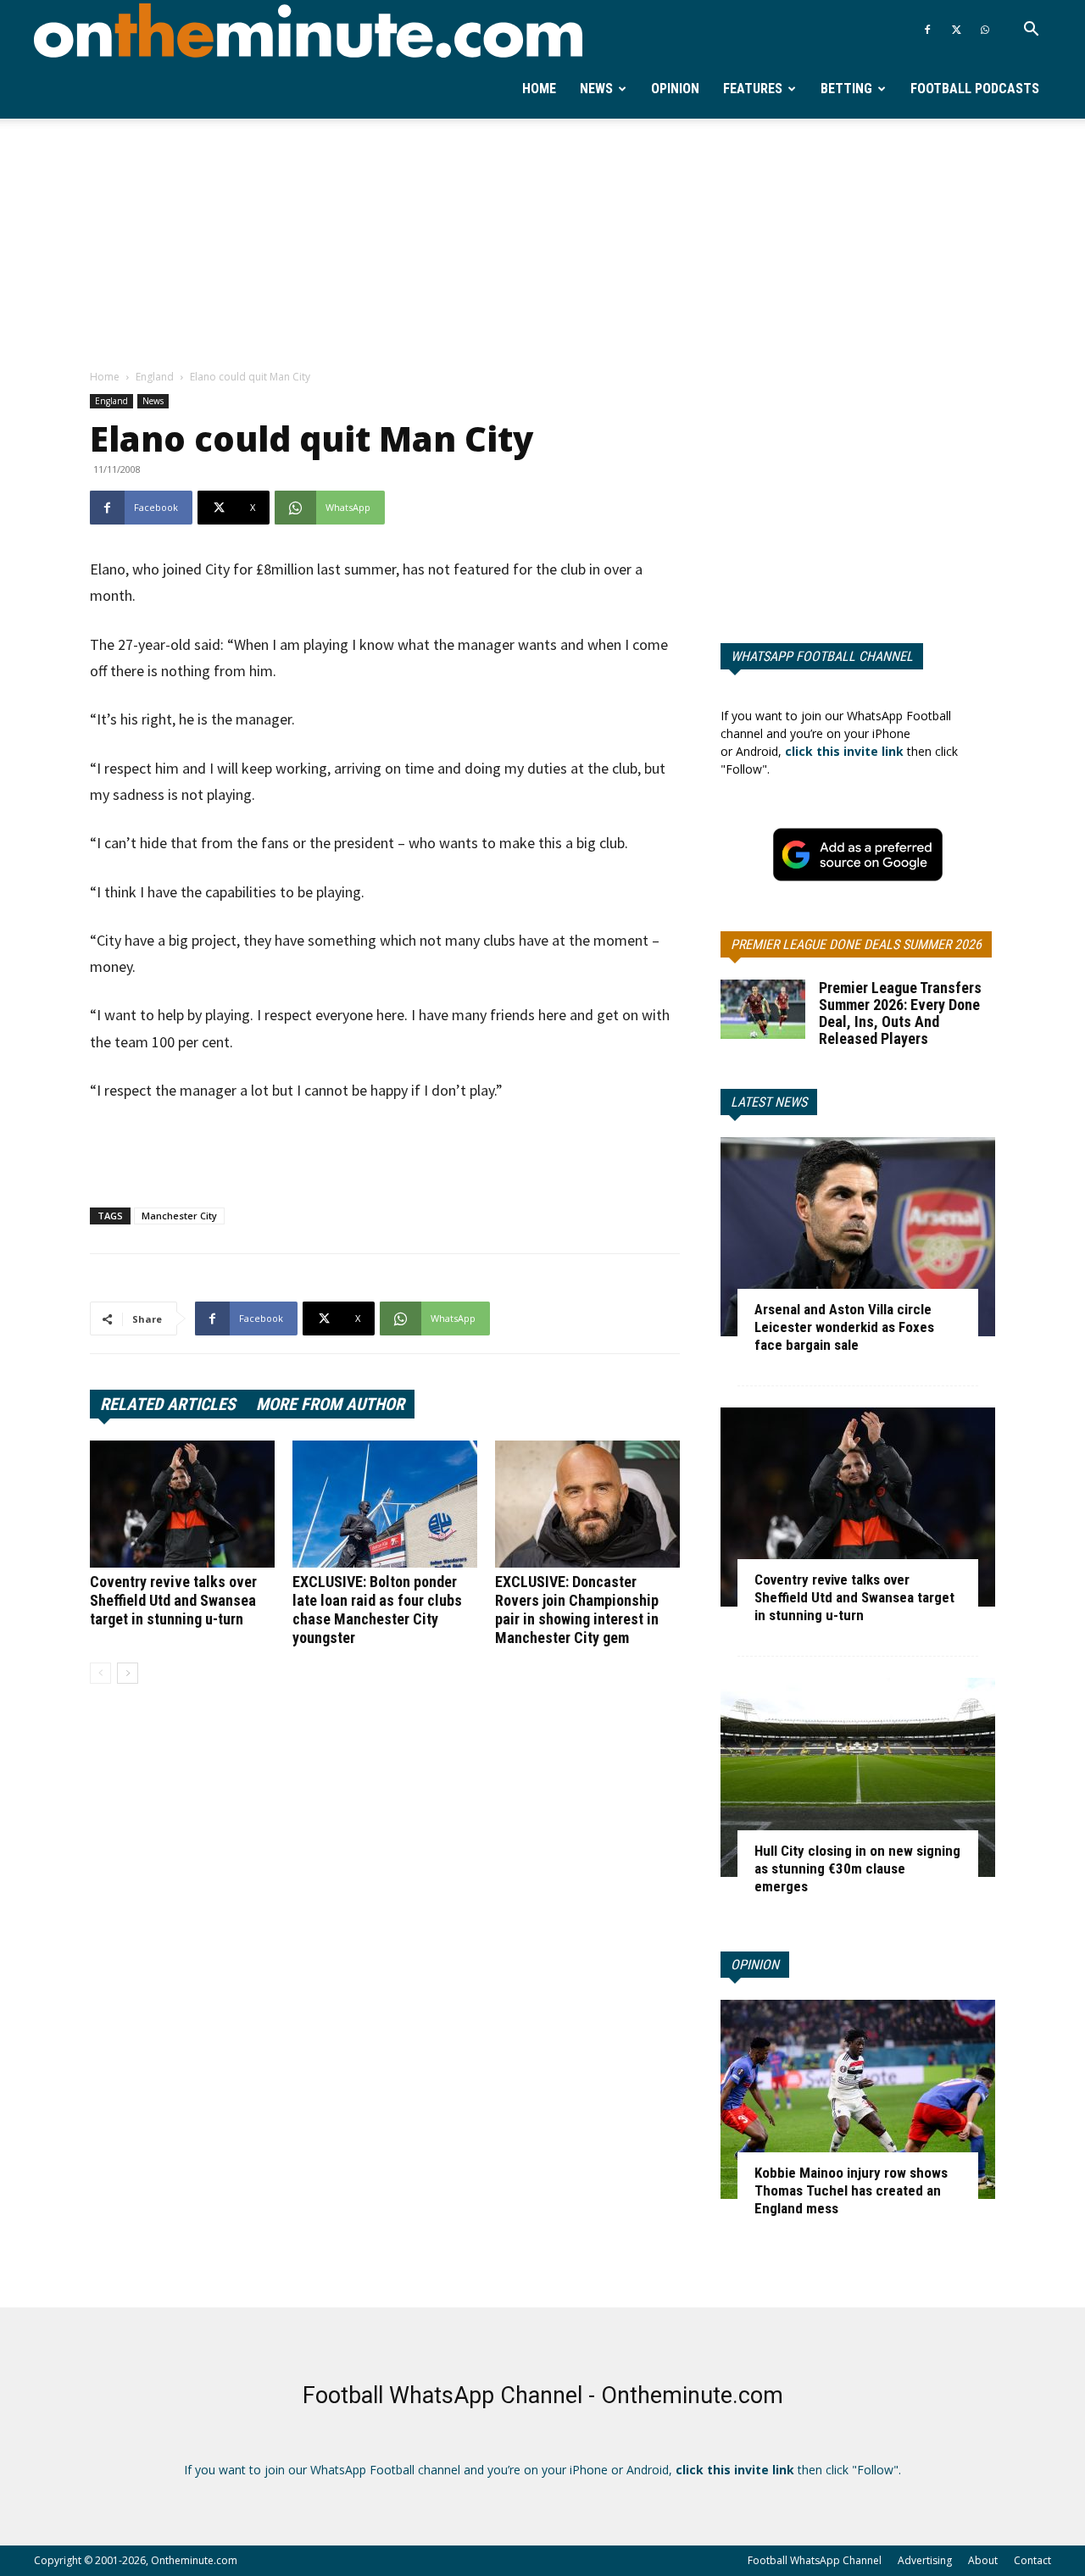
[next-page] (128, 1673)
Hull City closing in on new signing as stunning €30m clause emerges (857, 1868)
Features (753, 89)
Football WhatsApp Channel (815, 2560)
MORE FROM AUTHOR (330, 1404)
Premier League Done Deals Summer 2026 (856, 944)
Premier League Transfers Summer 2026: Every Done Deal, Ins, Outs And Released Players (900, 1013)
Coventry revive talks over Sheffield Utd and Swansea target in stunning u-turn (173, 1600)
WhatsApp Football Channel (822, 656)
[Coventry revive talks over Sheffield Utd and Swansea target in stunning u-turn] (182, 1504)
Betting (846, 89)
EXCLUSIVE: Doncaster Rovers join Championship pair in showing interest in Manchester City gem (577, 1610)
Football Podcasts (975, 89)
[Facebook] (927, 30)
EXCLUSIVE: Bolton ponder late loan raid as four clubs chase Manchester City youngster (377, 1610)
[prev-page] (100, 1673)
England (155, 377)
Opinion (675, 89)
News (596, 89)
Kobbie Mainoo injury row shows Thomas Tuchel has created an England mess (851, 2190)
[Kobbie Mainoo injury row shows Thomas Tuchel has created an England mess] (858, 2099)
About (983, 2560)
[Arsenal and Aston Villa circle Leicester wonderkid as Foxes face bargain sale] (858, 1237)
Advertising (925, 2560)
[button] (1031, 31)
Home (539, 89)
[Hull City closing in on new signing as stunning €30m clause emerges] (858, 1777)
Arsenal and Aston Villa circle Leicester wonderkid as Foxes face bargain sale (844, 1327)
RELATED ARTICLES (168, 1404)
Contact (1032, 2560)
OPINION (755, 1965)
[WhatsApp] (985, 30)
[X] (956, 30)
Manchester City (179, 1216)
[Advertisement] (542, 245)
